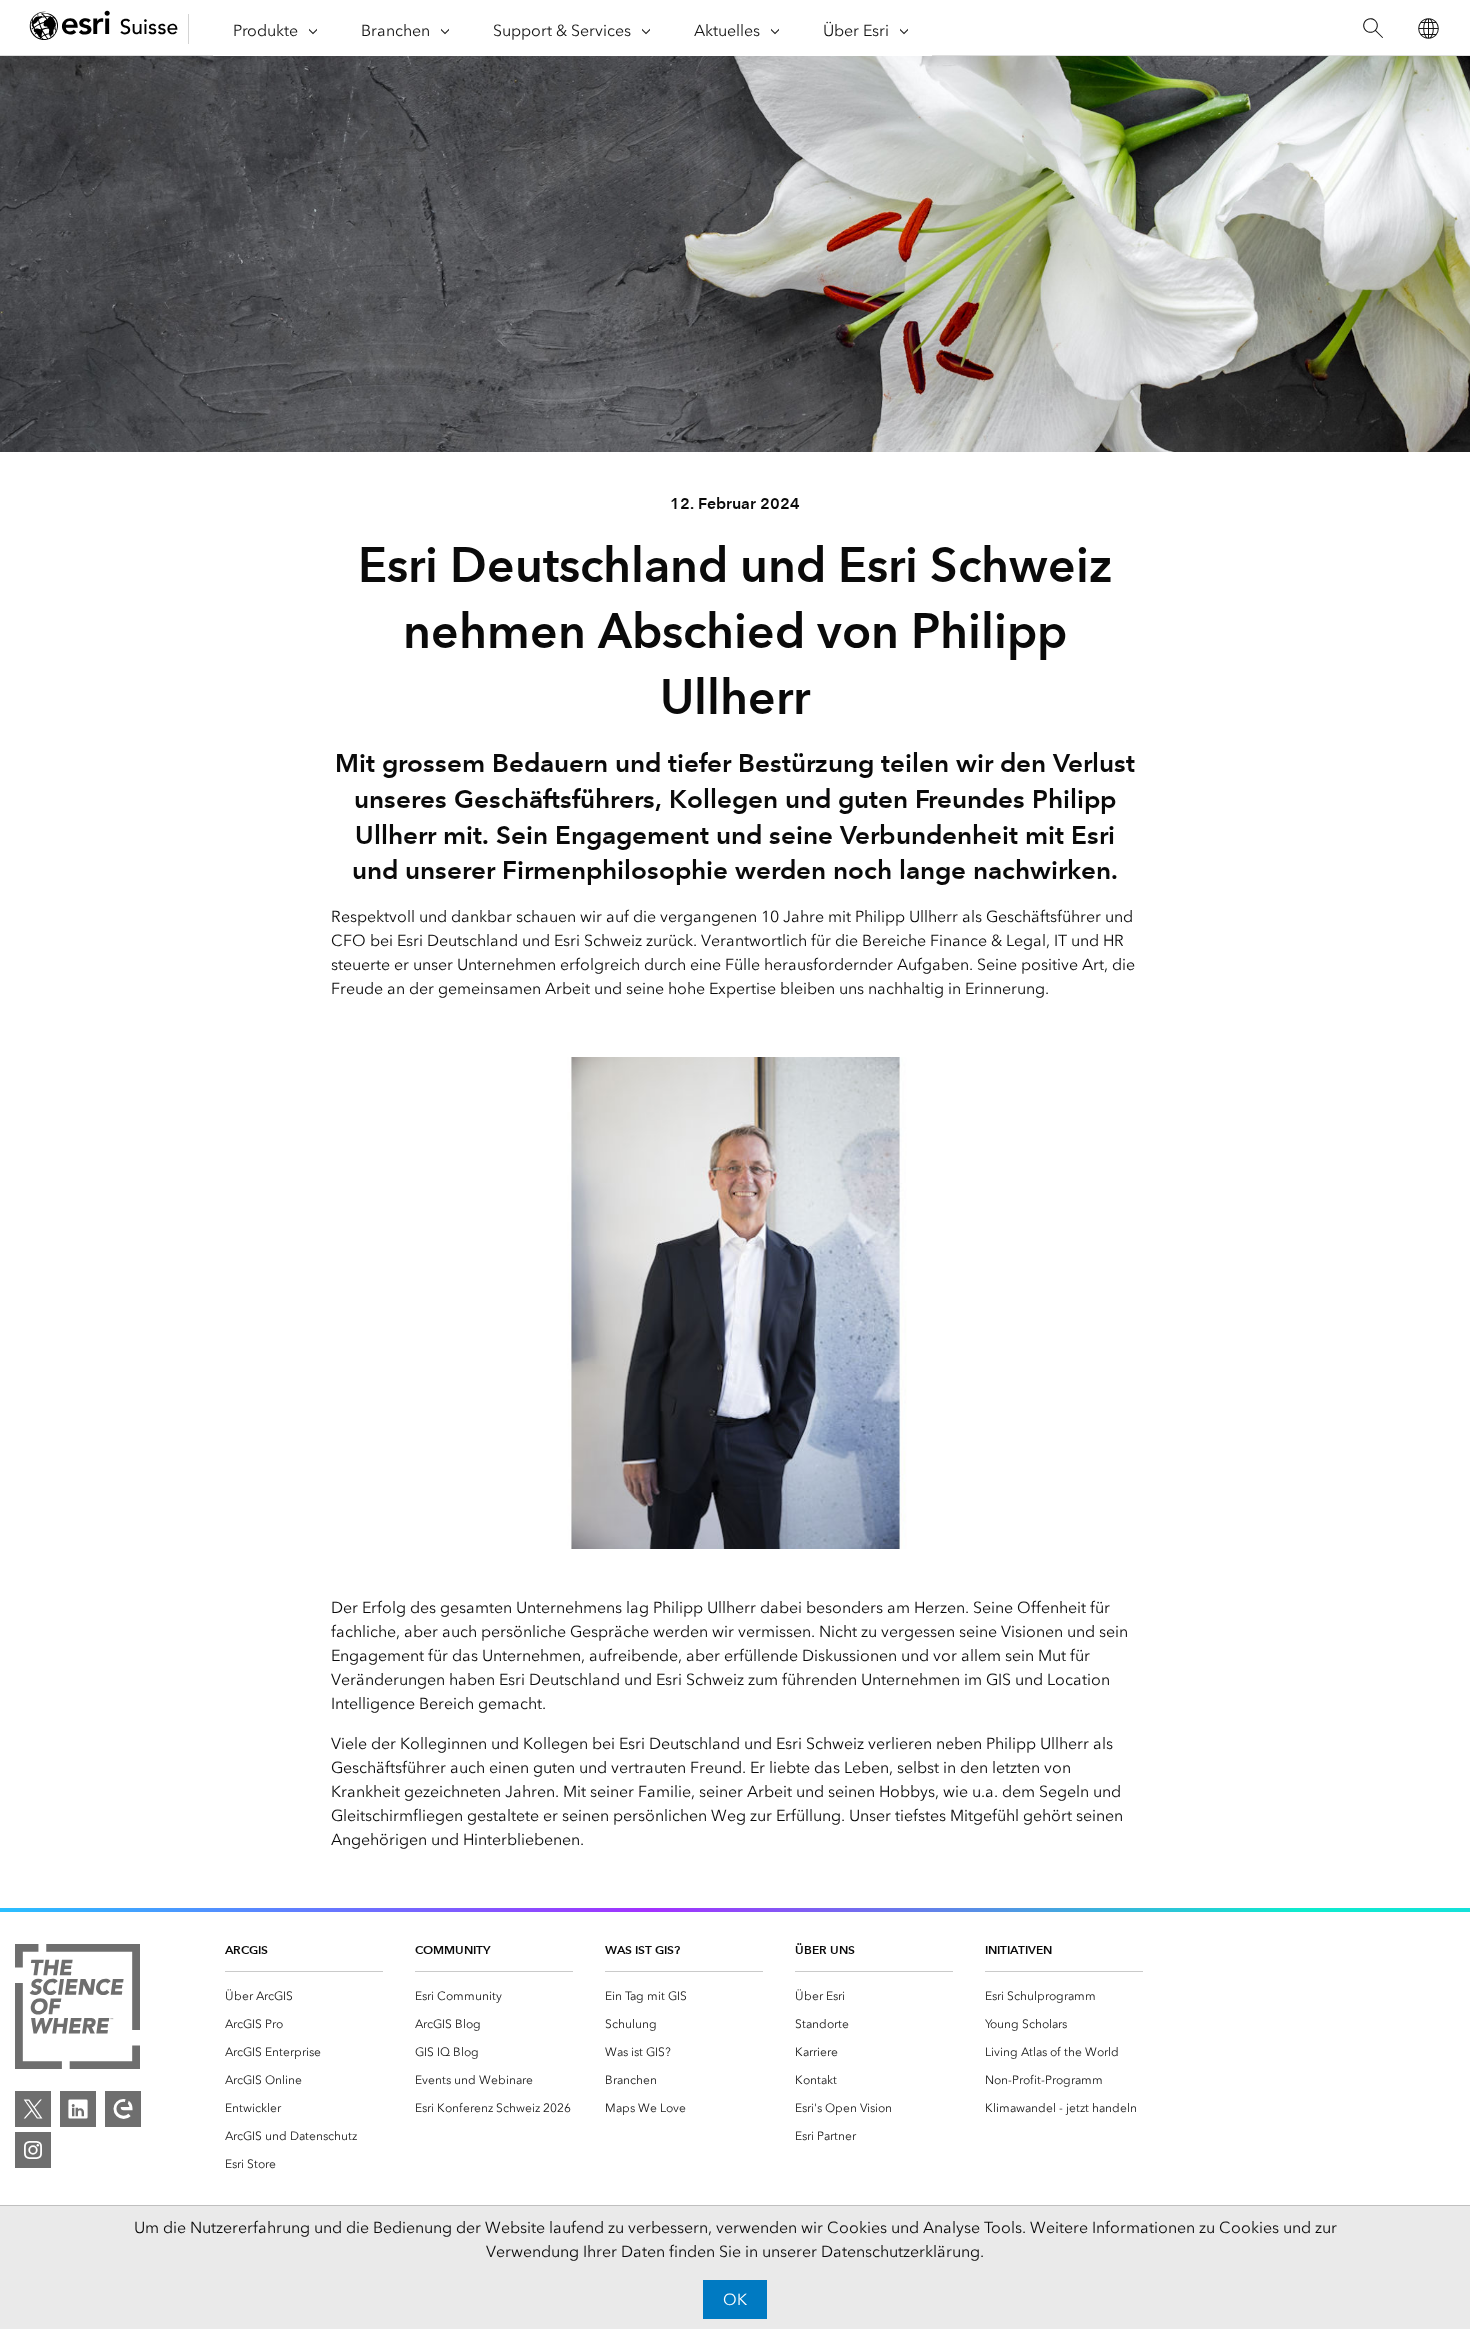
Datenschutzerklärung (900, 2251)
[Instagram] (33, 2150)
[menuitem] (304, 1996)
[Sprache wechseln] (1427, 28)
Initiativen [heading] (1018, 1949)
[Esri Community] (123, 2109)
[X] (33, 2109)
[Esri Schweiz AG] (104, 28)
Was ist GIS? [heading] (642, 1949)
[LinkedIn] (78, 2109)
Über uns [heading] (825, 1949)
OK (735, 2299)
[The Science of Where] (77, 2010)
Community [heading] (452, 1949)
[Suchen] (1372, 28)
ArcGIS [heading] (246, 1949)
